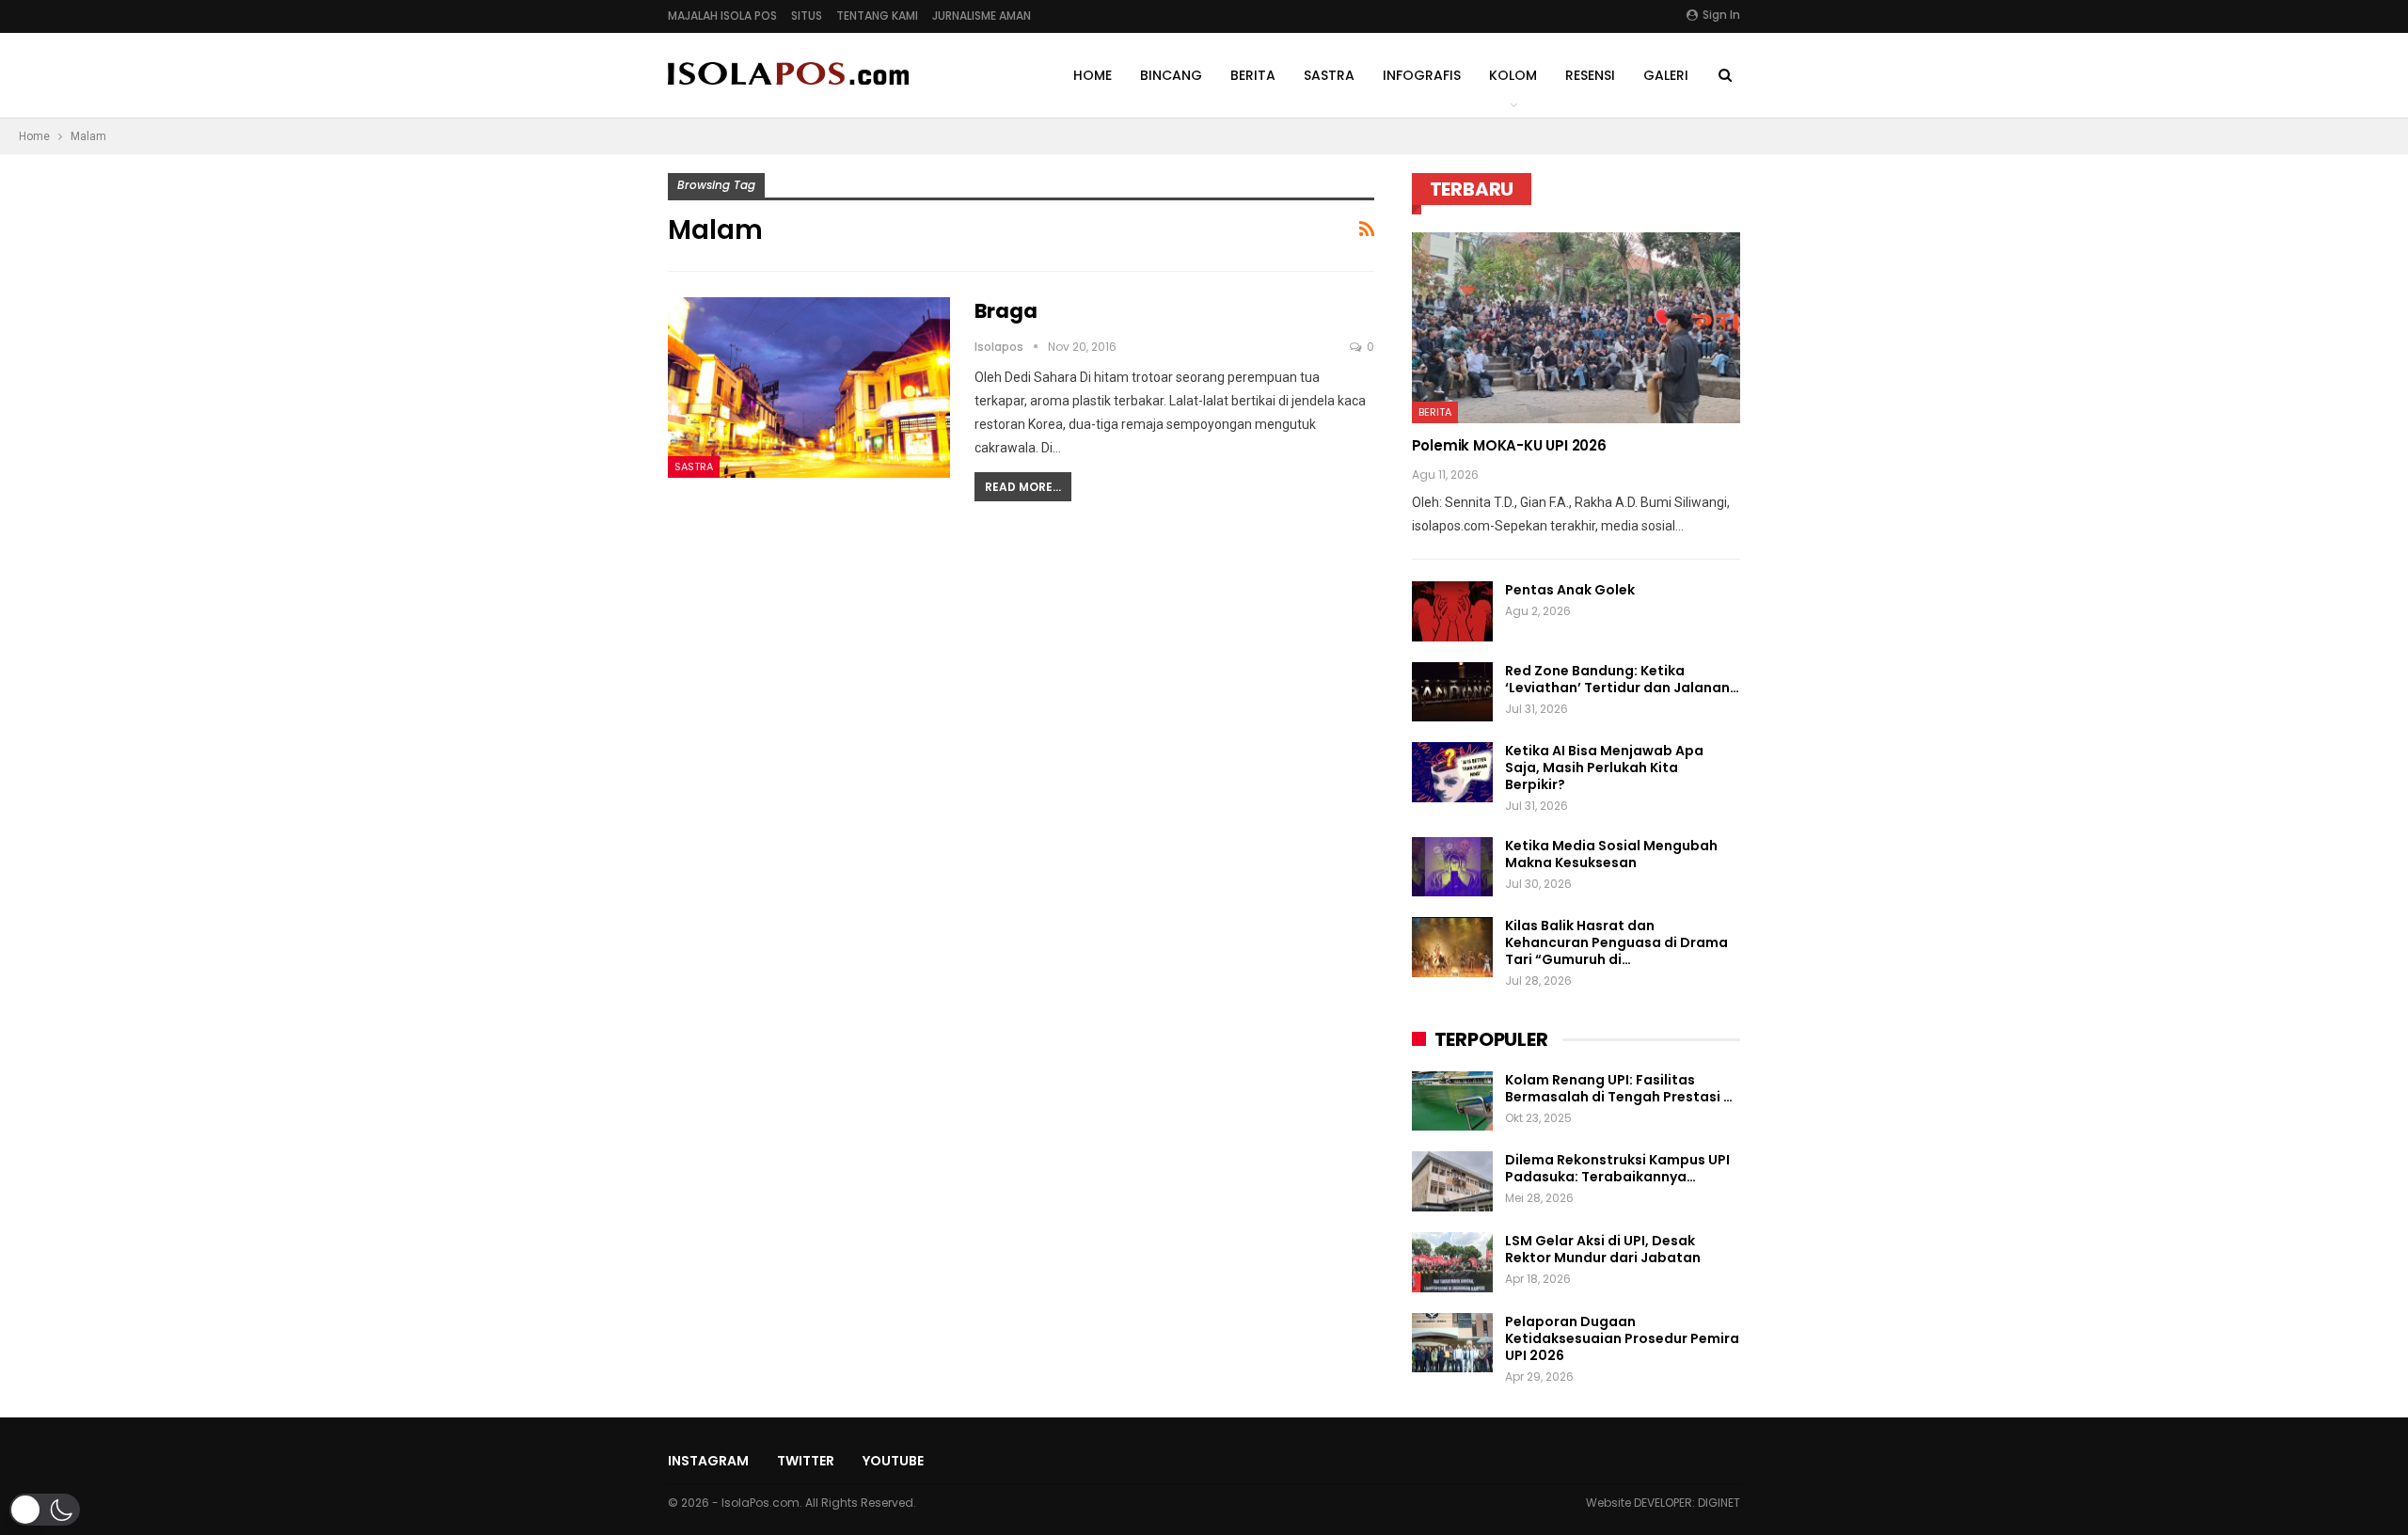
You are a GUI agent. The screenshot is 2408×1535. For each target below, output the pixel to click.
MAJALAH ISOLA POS (722, 16)
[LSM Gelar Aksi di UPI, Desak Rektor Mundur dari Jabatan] (1452, 1262)
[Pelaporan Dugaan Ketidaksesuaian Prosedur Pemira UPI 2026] (1452, 1343)
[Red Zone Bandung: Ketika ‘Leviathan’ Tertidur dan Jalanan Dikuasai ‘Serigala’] (1452, 692)
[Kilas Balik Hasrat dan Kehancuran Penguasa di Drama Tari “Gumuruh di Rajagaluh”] (1452, 947)
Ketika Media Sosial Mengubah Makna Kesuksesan (1611, 854)
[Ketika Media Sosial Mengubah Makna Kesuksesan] (1452, 867)
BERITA (1253, 75)
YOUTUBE (893, 1461)
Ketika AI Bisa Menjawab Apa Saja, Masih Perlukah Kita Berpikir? (1604, 767)
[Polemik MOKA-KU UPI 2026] (1576, 328)
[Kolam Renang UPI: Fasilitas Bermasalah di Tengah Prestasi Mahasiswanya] (1452, 1101)
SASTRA (1329, 75)
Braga (1006, 311)
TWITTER (806, 1461)
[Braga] (809, 388)
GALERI (1666, 75)
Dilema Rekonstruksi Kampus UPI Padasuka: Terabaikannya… (1617, 1168)
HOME (1093, 75)
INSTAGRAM (708, 1461)
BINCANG (1171, 75)
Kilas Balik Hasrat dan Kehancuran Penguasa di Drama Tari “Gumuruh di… (1616, 942)
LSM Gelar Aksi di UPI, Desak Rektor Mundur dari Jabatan (1603, 1249)
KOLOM (1513, 75)
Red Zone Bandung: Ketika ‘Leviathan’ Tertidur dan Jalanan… (1622, 679)
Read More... (1023, 487)
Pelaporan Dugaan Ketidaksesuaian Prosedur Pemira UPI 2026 (1622, 1338)
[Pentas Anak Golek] (1452, 611)
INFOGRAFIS (1422, 75)
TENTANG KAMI (877, 16)
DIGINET (1719, 1503)
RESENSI (1590, 75)
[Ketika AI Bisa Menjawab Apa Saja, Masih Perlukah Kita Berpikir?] (1452, 772)
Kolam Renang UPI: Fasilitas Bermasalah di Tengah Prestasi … (1619, 1088)
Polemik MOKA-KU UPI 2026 (1509, 445)
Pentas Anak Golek (1570, 590)
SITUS (807, 16)
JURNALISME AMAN (982, 16)
